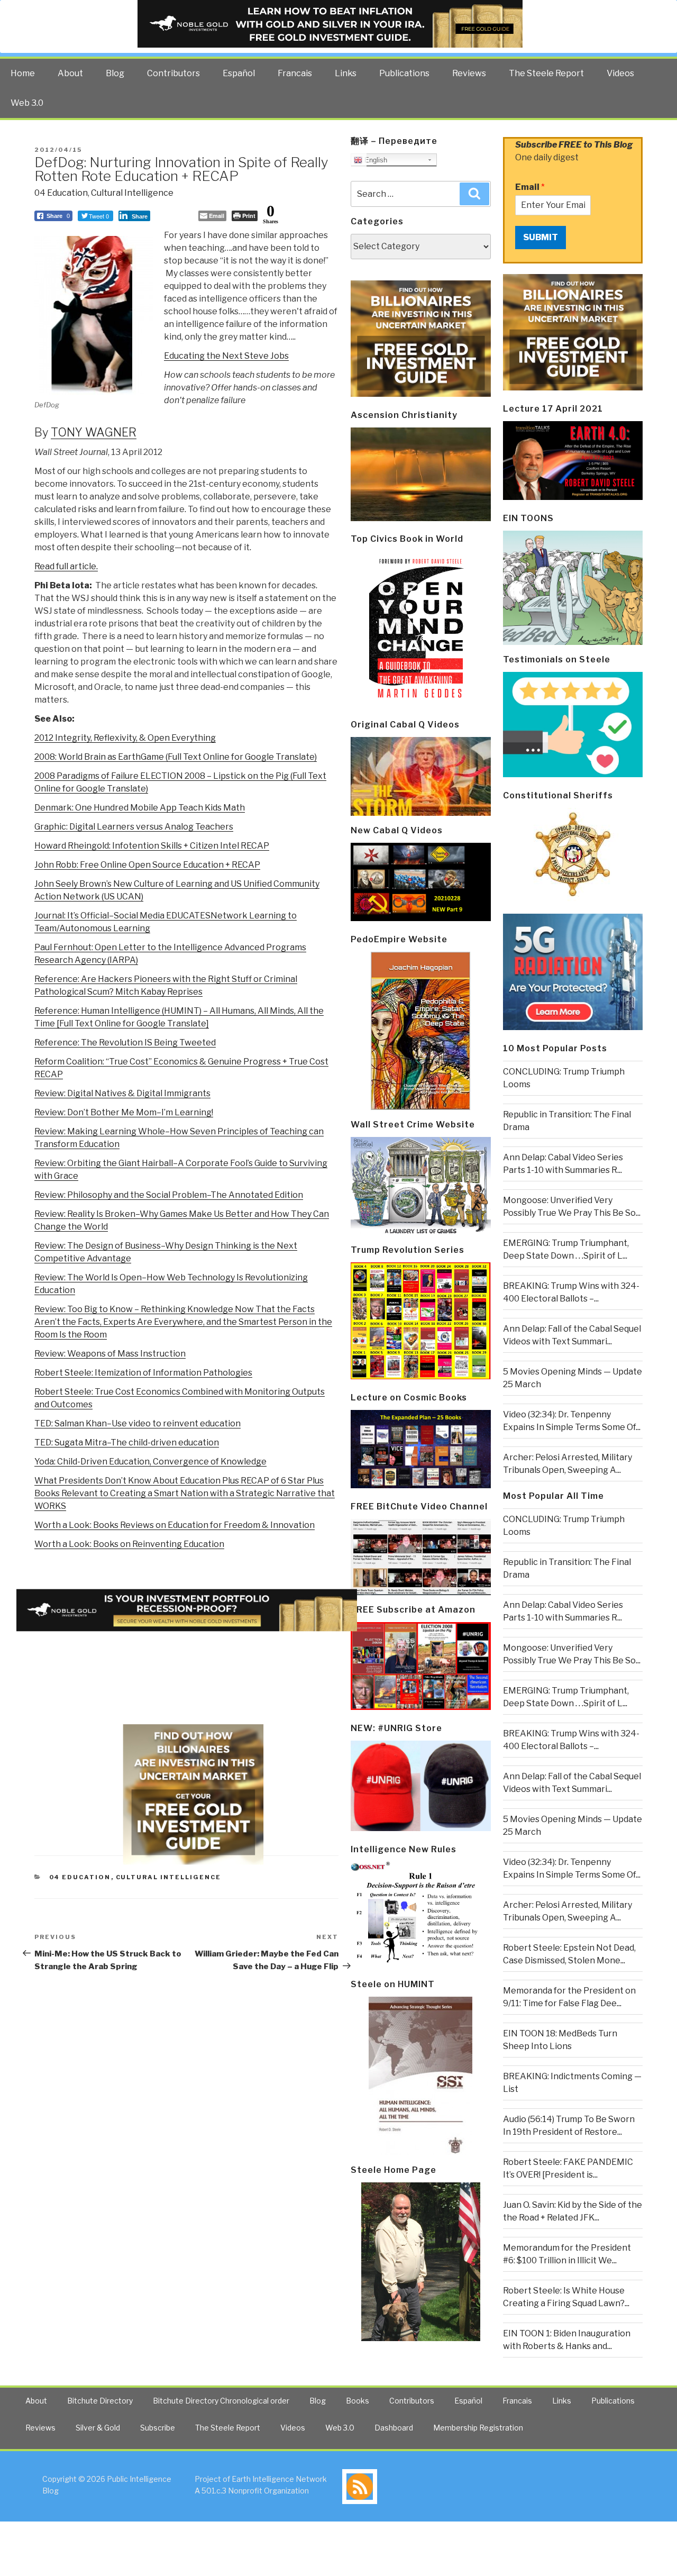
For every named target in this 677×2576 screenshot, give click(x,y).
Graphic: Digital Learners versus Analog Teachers (134, 827)
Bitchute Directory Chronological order (221, 2401)
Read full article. (66, 566)
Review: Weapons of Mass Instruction (110, 1354)
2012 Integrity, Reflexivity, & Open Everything (125, 738)
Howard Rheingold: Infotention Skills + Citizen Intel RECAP (152, 846)
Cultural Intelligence (132, 193)
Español (239, 73)
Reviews (469, 73)
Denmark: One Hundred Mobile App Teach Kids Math (140, 808)
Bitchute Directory (100, 2401)
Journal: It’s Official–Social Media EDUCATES (122, 916)
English (375, 160)
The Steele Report (546, 73)
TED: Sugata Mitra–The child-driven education (127, 1442)
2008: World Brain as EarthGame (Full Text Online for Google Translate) (176, 757)
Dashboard (394, 2428)
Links (346, 73)
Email (530, 187)
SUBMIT (541, 237)
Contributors (173, 73)
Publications (404, 73)
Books (358, 2401)
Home (23, 73)
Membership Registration (478, 2428)
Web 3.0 (27, 103)
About (70, 73)
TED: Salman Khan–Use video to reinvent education (138, 1423)
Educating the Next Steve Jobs (226, 356)
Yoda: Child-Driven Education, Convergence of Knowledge (150, 1462)
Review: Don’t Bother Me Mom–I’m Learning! (124, 1112)
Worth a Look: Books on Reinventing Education (129, 1544)
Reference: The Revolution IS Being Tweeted (125, 1043)
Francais (295, 73)
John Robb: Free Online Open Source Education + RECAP (147, 865)
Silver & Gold (98, 2428)
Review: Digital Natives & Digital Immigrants (122, 1093)
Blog (115, 73)
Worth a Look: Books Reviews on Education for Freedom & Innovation (175, 1525)
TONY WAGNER (94, 432)
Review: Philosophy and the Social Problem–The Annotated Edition (169, 1195)
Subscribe (158, 2428)
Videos (620, 73)
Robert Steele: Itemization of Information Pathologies (143, 1373)
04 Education (61, 193)
